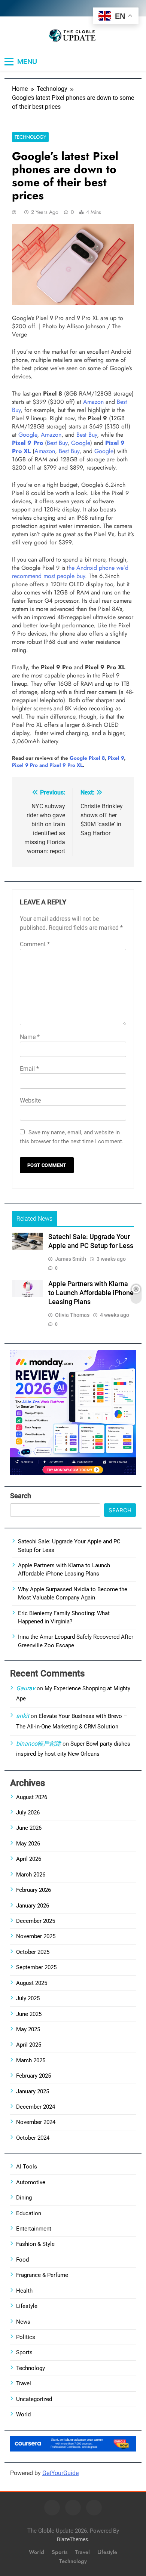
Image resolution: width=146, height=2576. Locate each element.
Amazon (93, 402)
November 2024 (36, 2122)
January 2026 (33, 1906)
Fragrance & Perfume (42, 2275)
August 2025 (32, 1983)
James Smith (71, 1259)
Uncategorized (34, 2399)
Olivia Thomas (72, 1315)
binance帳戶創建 (39, 1744)
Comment (35, 944)
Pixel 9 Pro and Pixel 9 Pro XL (47, 765)
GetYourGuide (60, 2473)
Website (30, 1101)
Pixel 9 (116, 758)
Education (29, 2213)
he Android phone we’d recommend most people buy (70, 572)
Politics (26, 2337)
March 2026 (31, 1875)
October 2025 (33, 1952)
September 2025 (36, 1967)
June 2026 (29, 1828)
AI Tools (27, 2167)
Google (28, 435)
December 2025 (36, 1921)
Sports (24, 2352)
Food (22, 2260)
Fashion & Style (35, 2244)
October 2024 (33, 2138)
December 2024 (36, 2107)
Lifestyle (27, 2306)
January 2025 (33, 2091)
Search (21, 1496)
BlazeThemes (72, 2540)
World (23, 2414)
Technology (30, 137)
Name (30, 1037)
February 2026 (34, 1890)
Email (29, 1069)
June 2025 (29, 2014)
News (23, 2322)
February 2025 (34, 2076)
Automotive (31, 2182)
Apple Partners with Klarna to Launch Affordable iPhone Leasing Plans (91, 1293)
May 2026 (28, 1844)
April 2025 (29, 2045)
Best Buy (87, 435)
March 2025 (31, 2060)
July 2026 (28, 1813)
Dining (24, 2198)
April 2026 (29, 1859)
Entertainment (34, 2229)
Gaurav (26, 1688)
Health (24, 2291)
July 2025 (28, 1998)
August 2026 (32, 1797)
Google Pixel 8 (87, 758)
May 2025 (28, 2029)
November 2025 (36, 1936)
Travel (24, 2383)
